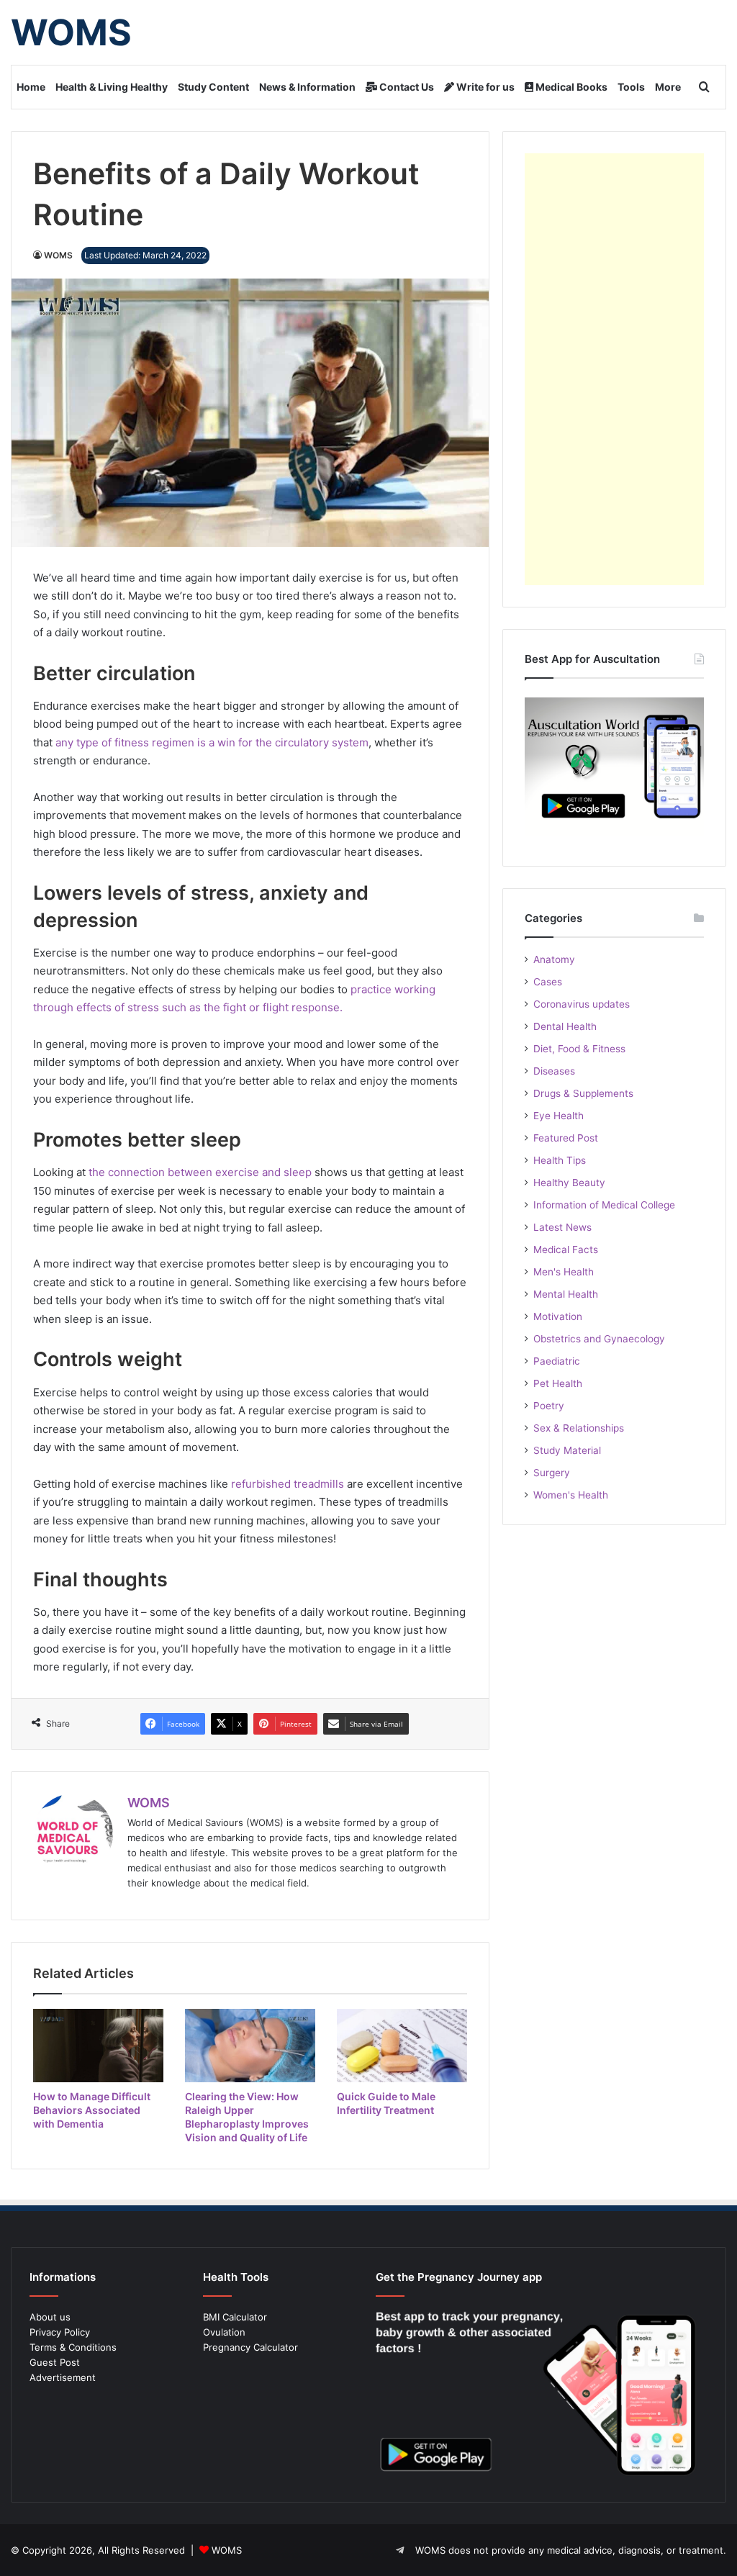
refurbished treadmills (288, 1484)
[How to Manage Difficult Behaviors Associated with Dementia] (98, 2046)
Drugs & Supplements (583, 1093)
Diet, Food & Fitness (579, 1049)
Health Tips (560, 1160)
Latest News (562, 1227)
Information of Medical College (604, 1205)
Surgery (552, 1473)
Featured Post (566, 1138)
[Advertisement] (614, 369)
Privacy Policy (60, 2332)
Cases (548, 982)
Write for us (484, 87)
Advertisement (63, 2377)
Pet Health (558, 1383)
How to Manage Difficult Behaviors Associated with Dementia (92, 2110)
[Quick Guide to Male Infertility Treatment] (402, 2046)
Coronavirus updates (582, 1004)
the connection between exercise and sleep (200, 1172)
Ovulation (224, 2332)
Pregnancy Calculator (250, 2347)
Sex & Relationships (579, 1428)
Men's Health (564, 1272)
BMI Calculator (235, 2317)
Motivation (558, 1316)
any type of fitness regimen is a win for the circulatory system (212, 742)
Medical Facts (566, 1249)
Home (31, 87)
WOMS (58, 255)
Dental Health (565, 1026)
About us (50, 2317)
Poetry (549, 1406)
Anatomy (554, 959)
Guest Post (55, 2362)
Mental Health (566, 1294)
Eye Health (559, 1116)
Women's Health (571, 1495)
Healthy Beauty (569, 1183)
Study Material (567, 1450)
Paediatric (557, 1361)
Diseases (554, 1071)
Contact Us (406, 87)
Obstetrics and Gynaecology (599, 1339)
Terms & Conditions (73, 2347)
